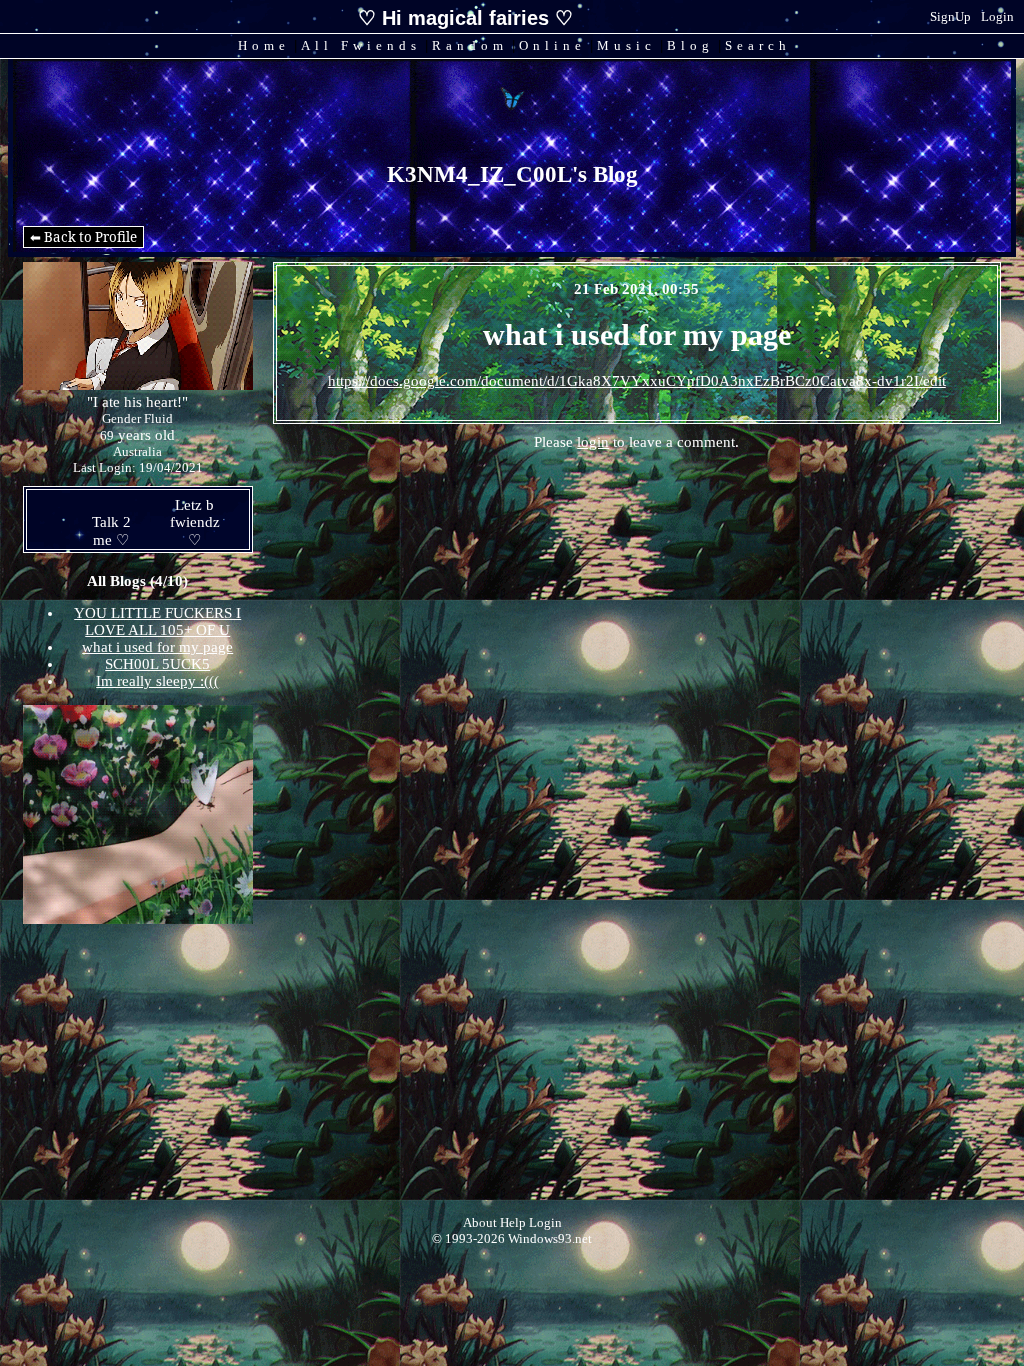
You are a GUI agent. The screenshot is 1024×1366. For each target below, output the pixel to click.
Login (997, 16)
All (361, 45)
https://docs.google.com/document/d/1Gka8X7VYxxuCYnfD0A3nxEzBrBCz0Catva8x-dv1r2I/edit (637, 381)
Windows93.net (550, 1238)
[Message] (96, 540)
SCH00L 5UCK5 (157, 664)
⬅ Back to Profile (83, 237)
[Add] (179, 540)
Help (513, 1222)
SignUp (950, 16)
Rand (470, 45)
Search (758, 45)
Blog (690, 45)
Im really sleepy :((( (157, 681)
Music (626, 45)
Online (552, 45)
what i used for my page (157, 647)
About (480, 1222)
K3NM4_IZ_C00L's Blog (512, 174)
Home (264, 45)
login (593, 442)
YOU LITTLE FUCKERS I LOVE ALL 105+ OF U (157, 621)
